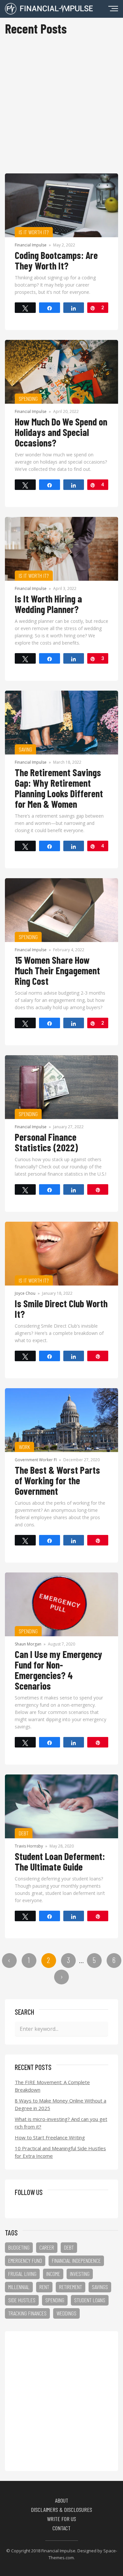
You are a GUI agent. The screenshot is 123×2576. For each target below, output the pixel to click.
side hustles (22, 2300)
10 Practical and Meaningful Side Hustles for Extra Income (60, 2152)
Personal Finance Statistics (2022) (46, 1142)
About (62, 2500)
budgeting (19, 2247)
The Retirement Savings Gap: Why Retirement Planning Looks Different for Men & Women (59, 788)
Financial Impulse (31, 245)
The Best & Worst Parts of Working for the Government (57, 1480)
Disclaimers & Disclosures (61, 2510)
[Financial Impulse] (49, 12)
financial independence (76, 2260)
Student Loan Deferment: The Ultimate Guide (60, 1861)
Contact (61, 2528)
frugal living (22, 2274)
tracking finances (27, 2313)
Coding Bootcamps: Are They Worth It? (56, 260)
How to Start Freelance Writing (50, 2137)
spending (55, 2300)
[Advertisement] (61, 108)
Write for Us (61, 2519)
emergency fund (25, 2260)
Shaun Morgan (28, 1644)
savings (100, 2287)
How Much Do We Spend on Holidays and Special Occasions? (61, 432)
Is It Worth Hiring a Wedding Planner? (48, 604)
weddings (66, 2313)
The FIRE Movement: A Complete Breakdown (52, 2086)
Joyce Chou (25, 1293)
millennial (19, 2287)
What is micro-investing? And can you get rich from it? (61, 2123)
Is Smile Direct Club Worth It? (61, 1309)
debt (69, 2247)
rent (44, 2287)
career (47, 2247)
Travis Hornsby (29, 1846)
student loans (90, 2300)
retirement (71, 2287)
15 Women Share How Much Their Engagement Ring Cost (57, 970)
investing (80, 2274)
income (53, 2274)
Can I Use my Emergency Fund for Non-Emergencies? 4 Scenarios (59, 1670)
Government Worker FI (36, 1460)
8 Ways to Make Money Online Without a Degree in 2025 (61, 2104)
